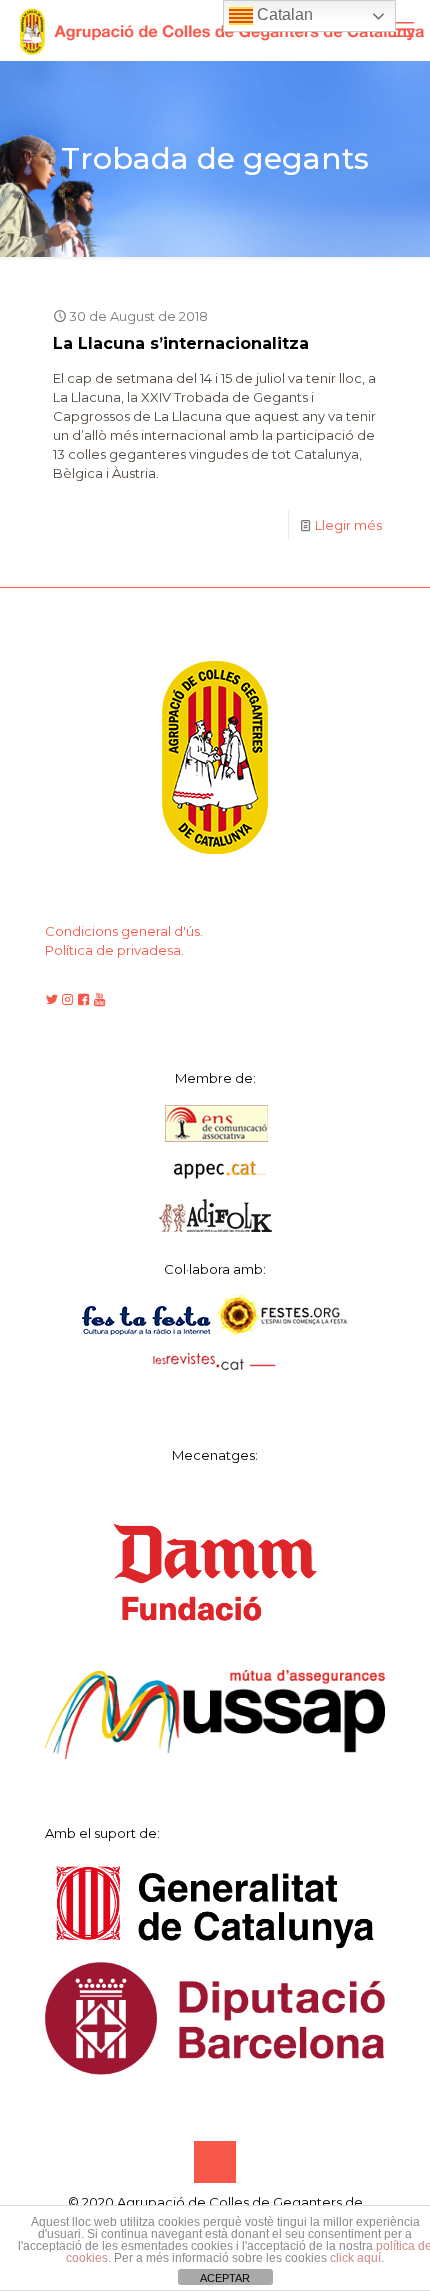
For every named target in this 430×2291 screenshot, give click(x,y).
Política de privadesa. (114, 950)
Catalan (283, 14)
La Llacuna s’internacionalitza (181, 343)
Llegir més (348, 525)
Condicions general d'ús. (124, 931)
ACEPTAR (225, 2278)
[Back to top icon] (215, 2162)
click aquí (355, 2258)
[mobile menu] (403, 30)
